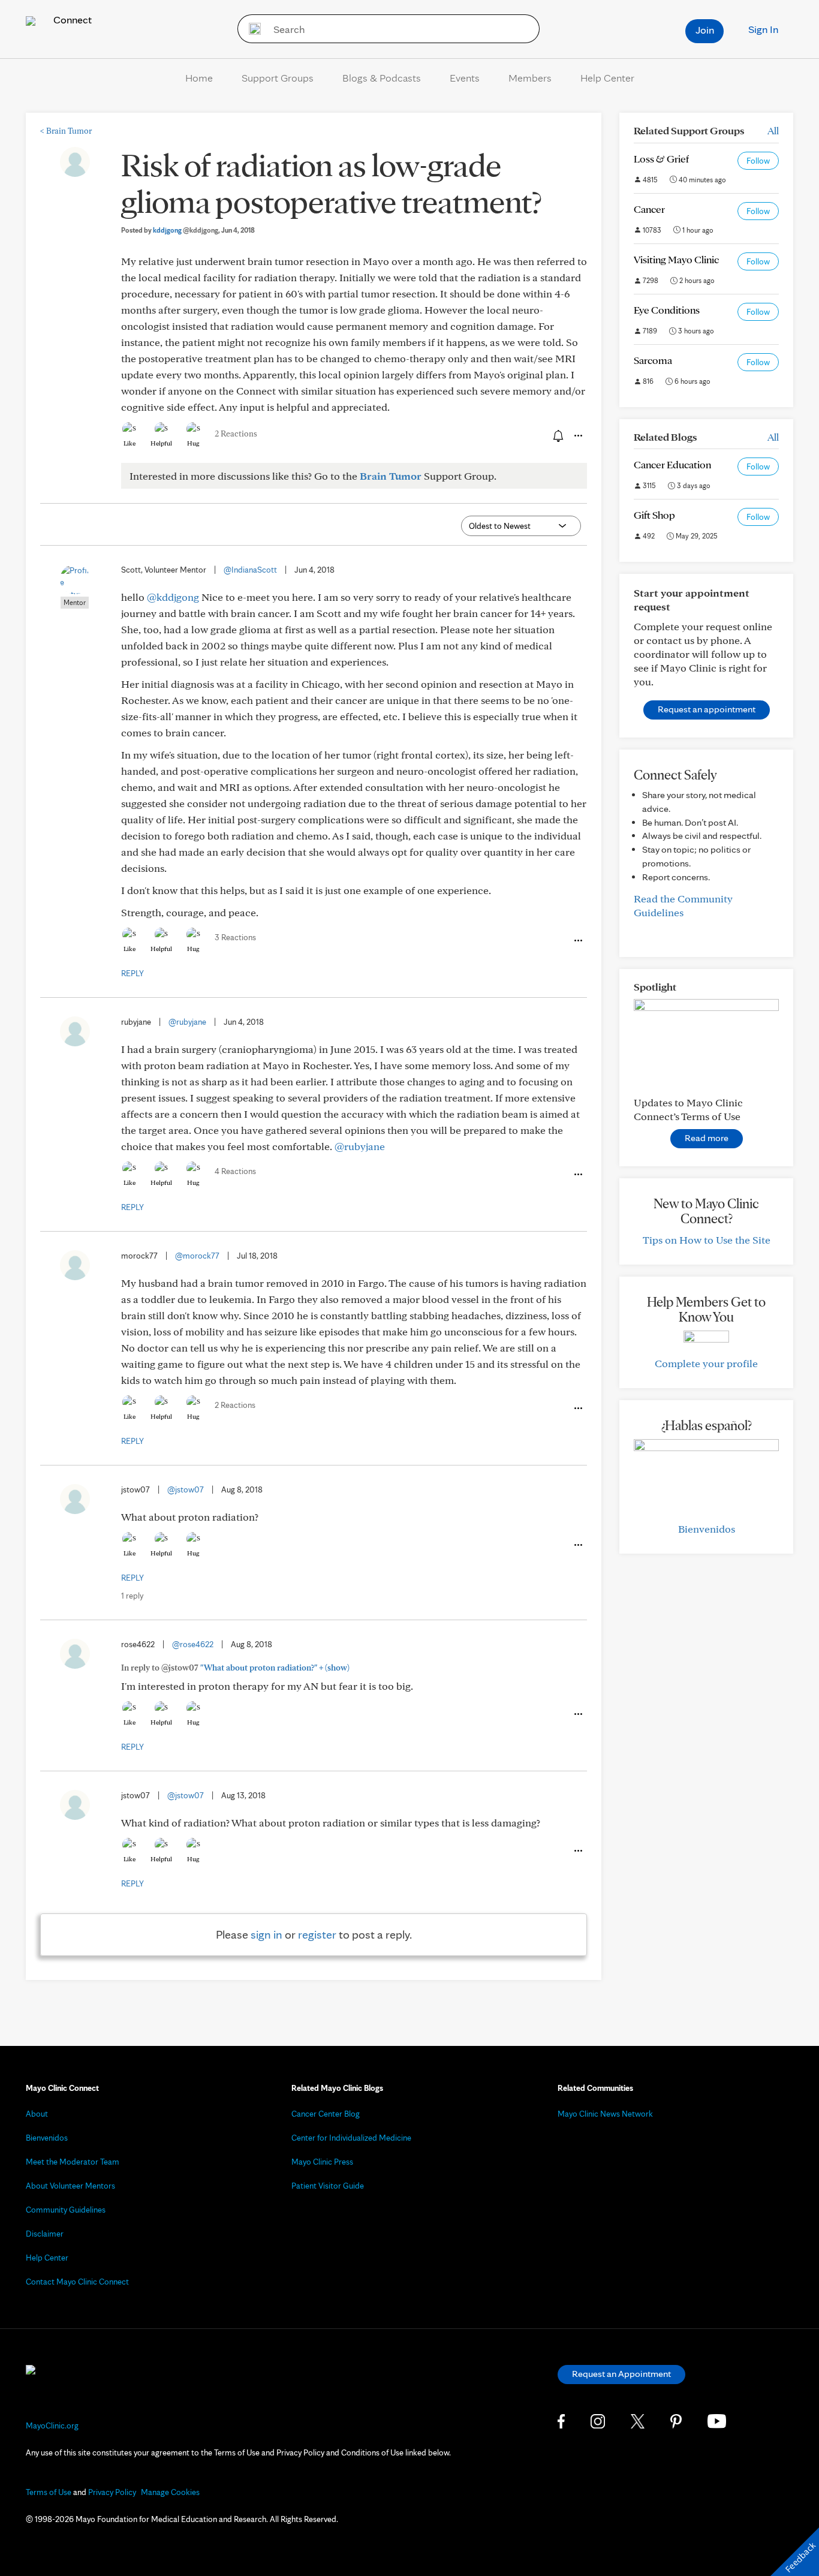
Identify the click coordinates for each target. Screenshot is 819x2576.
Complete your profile (706, 1363)
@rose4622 (193, 1644)
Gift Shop (654, 515)
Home (199, 78)
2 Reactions (236, 434)
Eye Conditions (667, 310)
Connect (71, 19)
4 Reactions (235, 1171)
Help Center (607, 78)
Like (130, 443)
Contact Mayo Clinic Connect (77, 2282)
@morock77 (197, 1256)
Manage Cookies (170, 2492)
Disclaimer (45, 2234)
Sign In (763, 29)
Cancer (649, 209)
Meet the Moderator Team (73, 2162)
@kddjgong (173, 597)
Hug (193, 443)
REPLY (133, 973)
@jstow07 (186, 1489)
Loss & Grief (661, 159)
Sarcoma (653, 360)
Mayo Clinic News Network (605, 2114)
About (37, 2114)
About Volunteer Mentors (70, 2186)
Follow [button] (758, 161)
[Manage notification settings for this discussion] (557, 435)
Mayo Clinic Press (322, 2162)
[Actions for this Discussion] (577, 436)
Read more (707, 1138)
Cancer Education (672, 464)
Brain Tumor (66, 131)
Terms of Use (49, 2492)
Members (530, 78)
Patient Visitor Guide (328, 2186)
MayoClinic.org (52, 2425)
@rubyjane (187, 1022)
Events (465, 78)
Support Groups (278, 78)
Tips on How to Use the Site (707, 1240)
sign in (267, 1934)
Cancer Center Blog (326, 2114)
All (773, 130)
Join (705, 30)
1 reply (132, 1596)
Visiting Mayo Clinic (676, 259)
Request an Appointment (621, 2374)
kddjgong (186, 230)
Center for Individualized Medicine (351, 2138)
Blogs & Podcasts (382, 78)
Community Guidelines (66, 2210)
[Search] (251, 29)
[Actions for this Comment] (577, 941)
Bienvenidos (707, 1529)
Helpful (161, 443)
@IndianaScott (250, 570)
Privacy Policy (112, 2492)
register (317, 1934)
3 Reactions (235, 937)
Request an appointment (707, 709)
